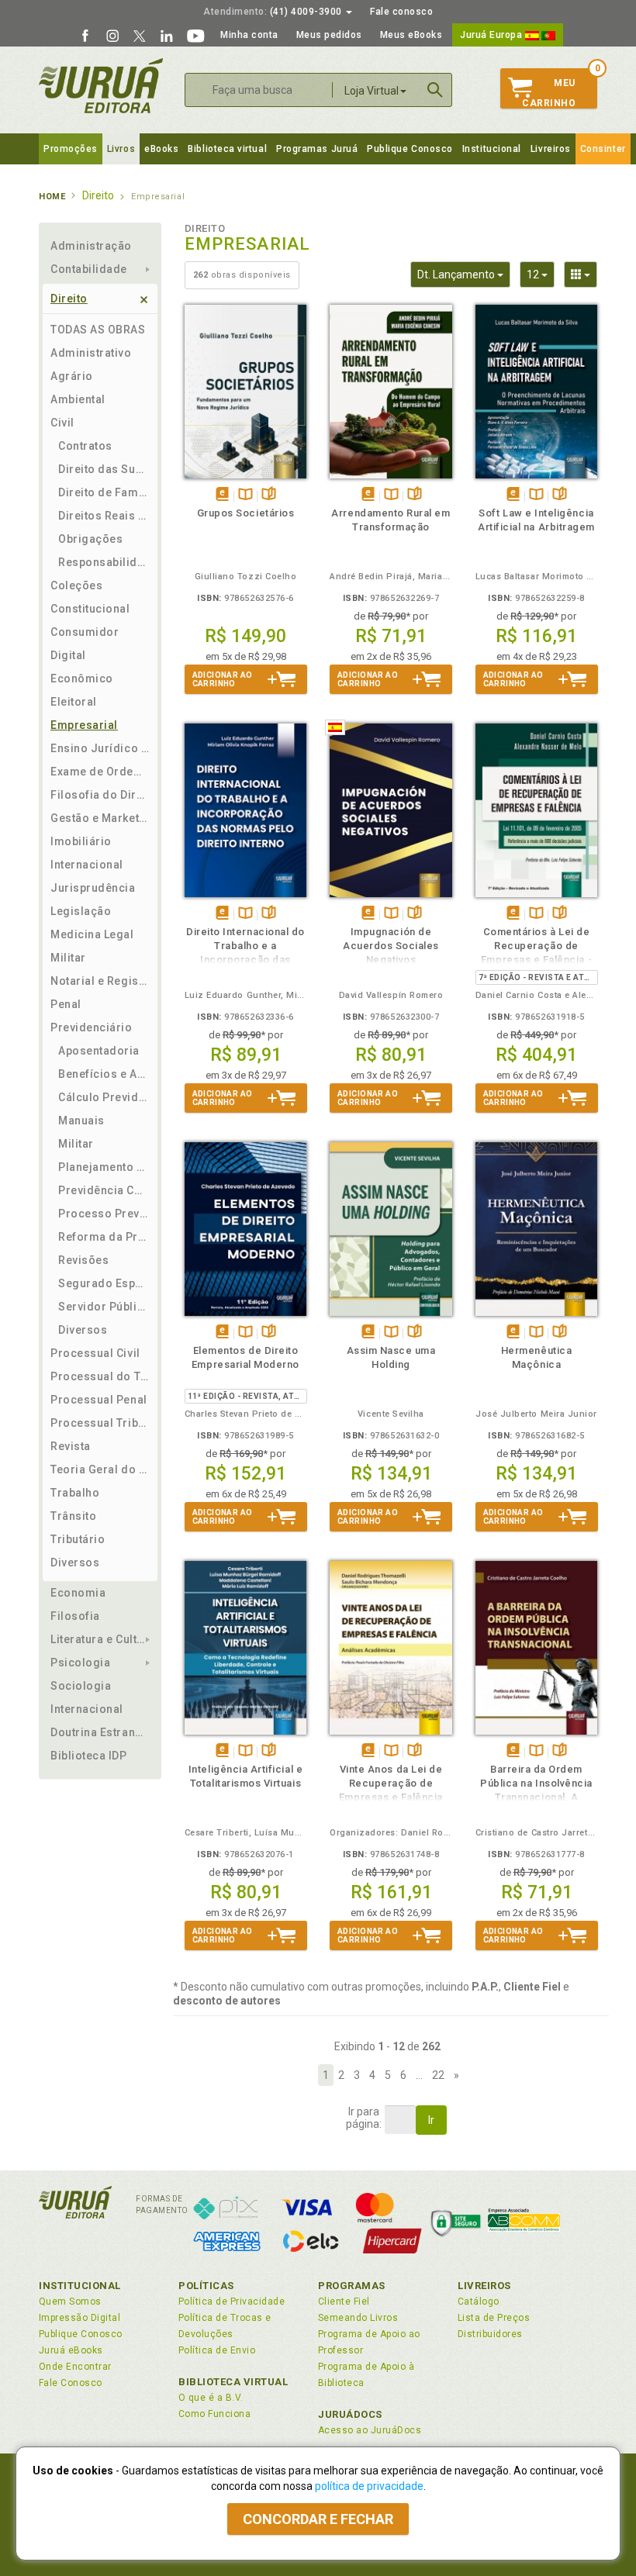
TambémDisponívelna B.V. (245, 495)
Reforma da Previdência (104, 1237)
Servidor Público (104, 1307)
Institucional (492, 149)
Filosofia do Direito (100, 795)
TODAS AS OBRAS (98, 330)
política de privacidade (369, 2486)
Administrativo (91, 353)
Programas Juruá (317, 149)
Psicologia (80, 1663)
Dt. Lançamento (464, 274)
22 (438, 2075)
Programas (352, 2286)
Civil (62, 423)
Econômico (82, 679)
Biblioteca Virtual (233, 2382)
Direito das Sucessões (104, 469)
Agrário (72, 376)
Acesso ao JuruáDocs (370, 2430)
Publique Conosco (410, 149)
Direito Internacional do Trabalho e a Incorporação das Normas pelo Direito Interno (245, 960)
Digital (68, 655)
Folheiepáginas (269, 495)
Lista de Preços (494, 2318)
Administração (91, 246)
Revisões (83, 1260)
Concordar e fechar (318, 2519)
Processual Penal (99, 1400)
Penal (66, 1004)
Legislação (81, 911)
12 (541, 274)
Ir (431, 2120)
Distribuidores (490, 2334)
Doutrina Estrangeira (100, 1732)
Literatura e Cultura (100, 1639)
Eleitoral (74, 702)
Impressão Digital (79, 2318)
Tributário (78, 1539)
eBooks (161, 149)
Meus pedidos (329, 35)
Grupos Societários (246, 513)
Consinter (603, 149)
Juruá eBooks (71, 2350)
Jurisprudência (93, 888)
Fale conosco (401, 12)
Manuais (81, 1121)
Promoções (71, 149)
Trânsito (73, 1516)
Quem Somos (70, 2301)
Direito (69, 299)
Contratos (85, 446)
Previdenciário (92, 1027)
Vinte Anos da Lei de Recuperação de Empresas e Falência (391, 1783)
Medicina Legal (92, 934)
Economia (78, 1593)
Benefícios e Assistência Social (104, 1074)
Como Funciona (214, 2414)
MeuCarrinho (549, 93)
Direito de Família (104, 492)
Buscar (435, 90)
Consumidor (85, 632)
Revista (71, 1446)
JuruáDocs (350, 2414)
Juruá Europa (493, 35)
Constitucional (90, 609)
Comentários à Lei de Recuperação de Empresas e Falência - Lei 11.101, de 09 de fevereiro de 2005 (536, 960)
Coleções (76, 585)
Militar (68, 958)
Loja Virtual (372, 91)
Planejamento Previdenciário (104, 1167)
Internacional (87, 865)
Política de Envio (217, 2350)
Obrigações (90, 539)
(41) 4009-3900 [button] (274, 12)
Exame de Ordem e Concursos (100, 772)
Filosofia (75, 1616)
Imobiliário (81, 841)
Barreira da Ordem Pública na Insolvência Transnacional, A (536, 1783)
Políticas (206, 2286)
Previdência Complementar (104, 1190)
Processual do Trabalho (100, 1376)
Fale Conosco (71, 2383)
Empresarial (84, 725)
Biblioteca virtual (227, 149)
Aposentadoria (99, 1051)
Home (52, 197)
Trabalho (75, 1493)
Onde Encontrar (75, 2367)
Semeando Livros (358, 2318)
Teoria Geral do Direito (100, 1469)
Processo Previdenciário (104, 1214)
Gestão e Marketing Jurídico (100, 818)
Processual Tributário (100, 1423)
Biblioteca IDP (89, 1756)
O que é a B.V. (211, 2398)
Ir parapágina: (364, 2118)
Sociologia (81, 1686)
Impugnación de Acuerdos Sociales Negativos (391, 946)
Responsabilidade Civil (104, 562)
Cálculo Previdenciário (104, 1097)
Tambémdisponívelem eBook (222, 495)
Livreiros (551, 149)
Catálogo (479, 2301)
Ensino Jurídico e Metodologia (100, 748)
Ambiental (78, 399)
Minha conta (249, 35)
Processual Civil (95, 1353)
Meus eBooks (411, 35)
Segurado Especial (104, 1283)
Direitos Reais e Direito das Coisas (104, 516)
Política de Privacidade (232, 2301)
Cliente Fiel (344, 2301)
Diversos (83, 1330)
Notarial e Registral (100, 981)
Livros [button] (121, 149)
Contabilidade (89, 269)
